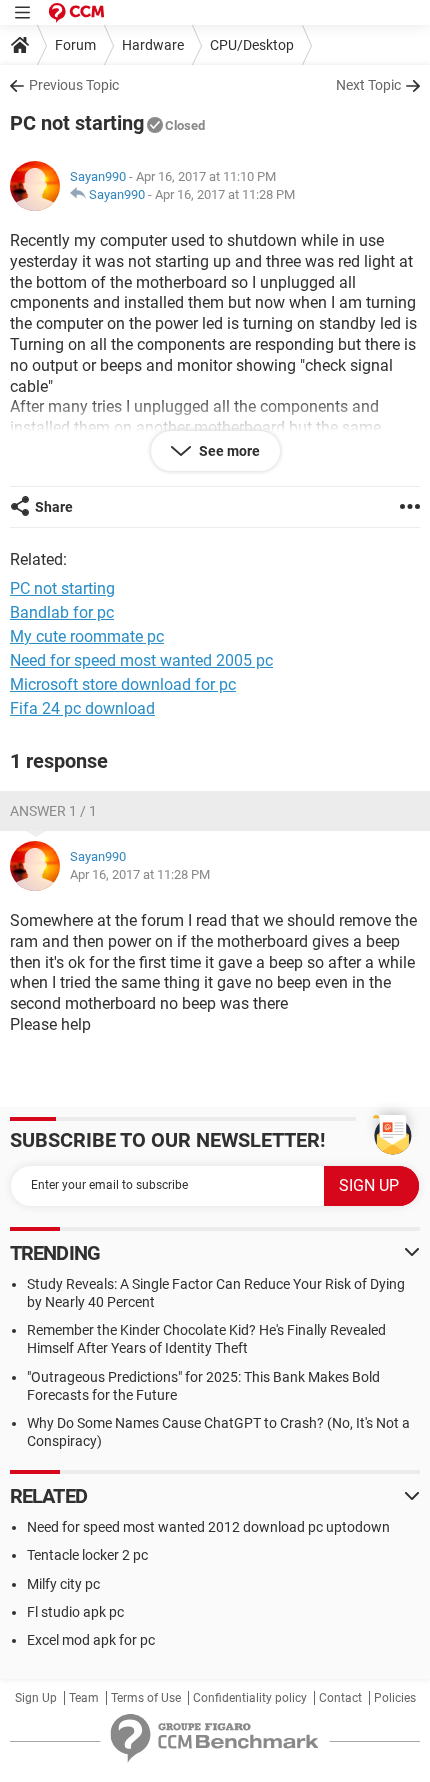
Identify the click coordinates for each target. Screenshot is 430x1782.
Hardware (153, 45)
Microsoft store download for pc (123, 684)
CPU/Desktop (252, 45)
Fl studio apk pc (75, 1612)
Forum (75, 45)
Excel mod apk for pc (91, 1640)
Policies (395, 1698)
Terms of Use (146, 1698)
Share (54, 507)
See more (228, 451)
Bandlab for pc (62, 612)
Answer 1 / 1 (53, 811)
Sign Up (36, 1698)
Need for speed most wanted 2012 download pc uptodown (208, 1527)
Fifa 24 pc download (82, 708)
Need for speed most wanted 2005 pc (141, 660)
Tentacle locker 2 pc (87, 1555)
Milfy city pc (63, 1584)
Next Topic (368, 85)
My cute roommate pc (87, 636)
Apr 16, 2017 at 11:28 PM (225, 194)
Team (84, 1698)
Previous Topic (74, 85)
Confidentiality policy (250, 1698)
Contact (340, 1698)
